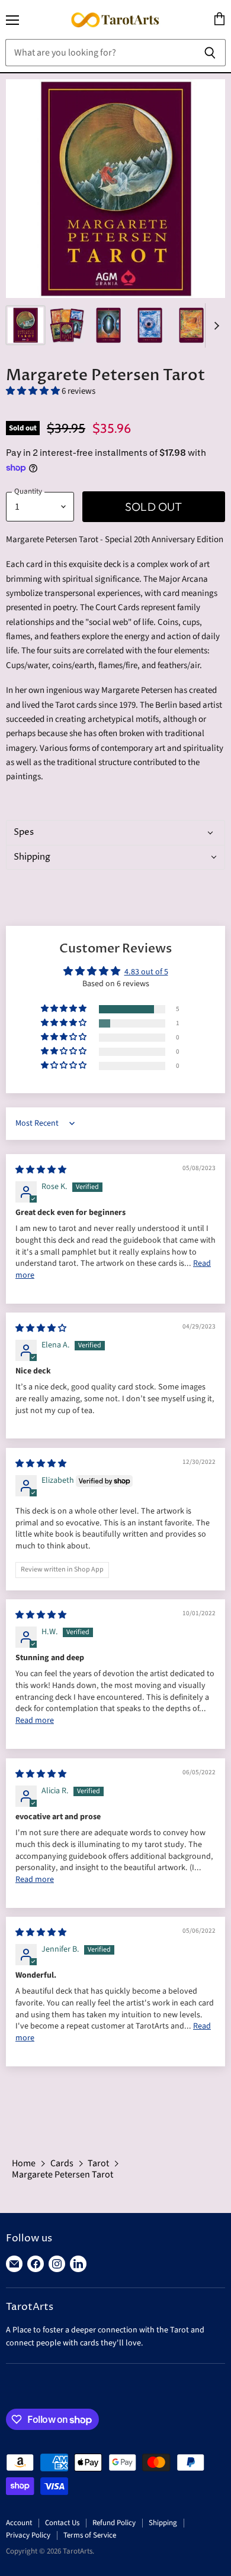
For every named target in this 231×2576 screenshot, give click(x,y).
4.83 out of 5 (146, 972)
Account (19, 2523)
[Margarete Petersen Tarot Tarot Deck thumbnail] (25, 325)
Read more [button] (35, 1720)
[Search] (210, 53)
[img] (41, 1170)
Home (24, 2163)
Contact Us (62, 2523)
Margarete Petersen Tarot (62, 2175)
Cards (62, 2163)
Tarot (98, 2163)
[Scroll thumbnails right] (214, 325)
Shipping (163, 2523)
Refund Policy (114, 2523)
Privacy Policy (28, 2535)
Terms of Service (90, 2535)
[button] (34, 391)
